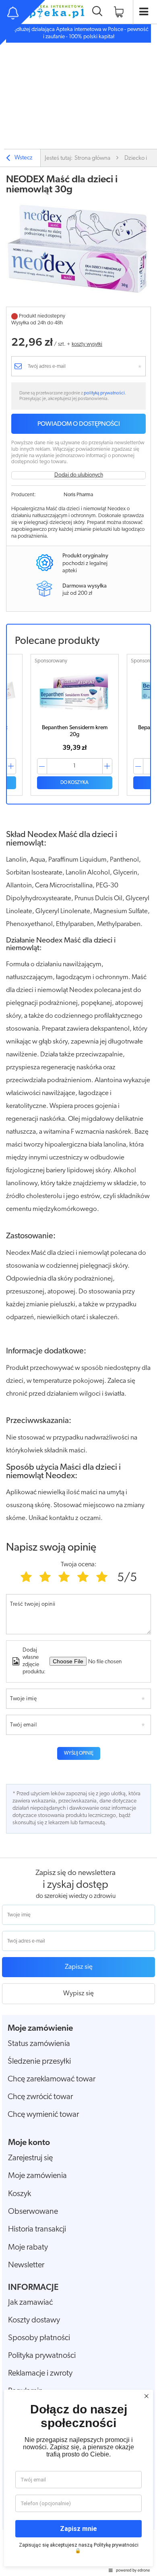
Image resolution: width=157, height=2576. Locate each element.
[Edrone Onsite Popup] (78, 1288)
